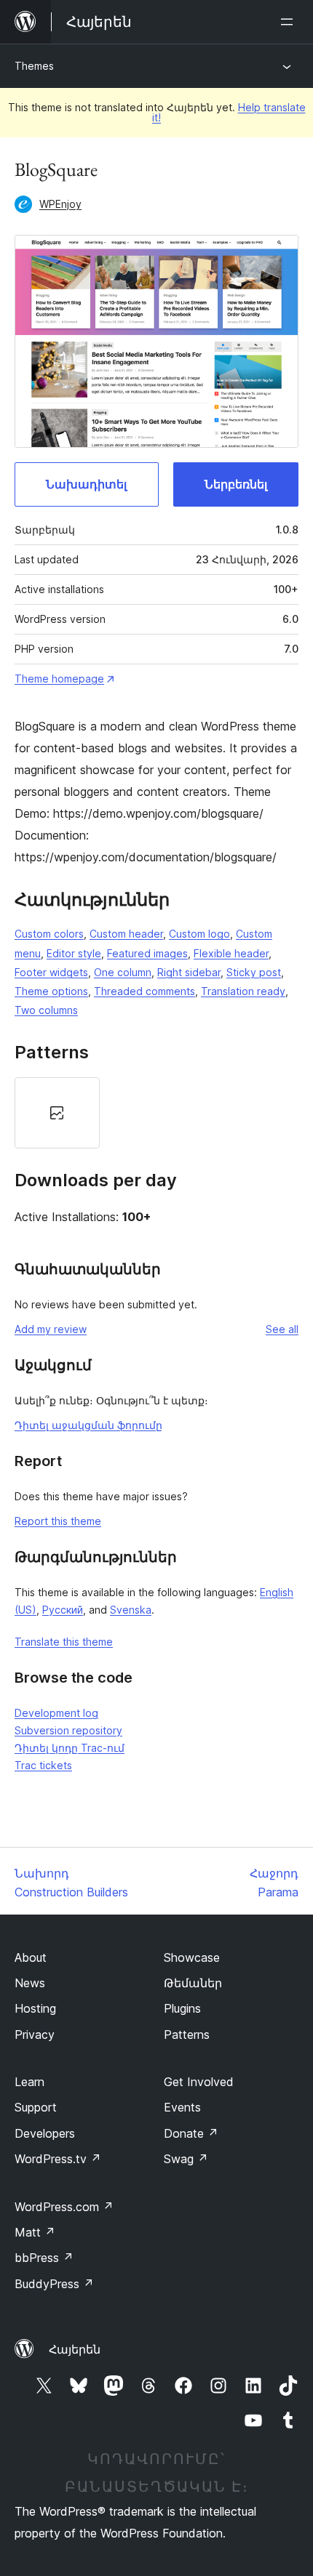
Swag (186, 2159)
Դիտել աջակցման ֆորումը (88, 1425)
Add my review (51, 1329)
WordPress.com (64, 2207)
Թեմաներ (193, 1983)
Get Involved (199, 2082)
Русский (63, 1610)
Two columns (46, 1010)
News (30, 1983)
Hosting (35, 2008)
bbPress (44, 2258)
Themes (34, 66)
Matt (35, 2232)
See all (282, 1329)
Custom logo (199, 934)
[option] (57, 1112)
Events (182, 2107)
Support (36, 2107)
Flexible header (231, 953)
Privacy (35, 2034)
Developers (45, 2133)
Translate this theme (64, 1642)
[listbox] (156, 1112)
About (31, 1957)
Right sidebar (189, 972)
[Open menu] (290, 22)
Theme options (51, 991)
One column (123, 972)
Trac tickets (43, 1765)
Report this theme (58, 1521)
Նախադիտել (86, 484)
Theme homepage (59, 679)
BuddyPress (54, 2284)
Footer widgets (51, 972)
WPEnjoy (60, 204)
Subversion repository (68, 1730)
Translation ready (243, 991)
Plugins (182, 2008)
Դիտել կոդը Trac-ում (70, 1748)
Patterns (187, 2034)
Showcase (192, 1957)
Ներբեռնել (236, 484)
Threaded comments (144, 991)
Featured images (147, 953)
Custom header (126, 934)
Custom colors (49, 934)
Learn (29, 2082)
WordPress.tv (58, 2159)
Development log (56, 1713)
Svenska (131, 1610)
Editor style (74, 953)
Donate (191, 2133)
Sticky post (254, 972)
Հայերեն (75, 2349)
